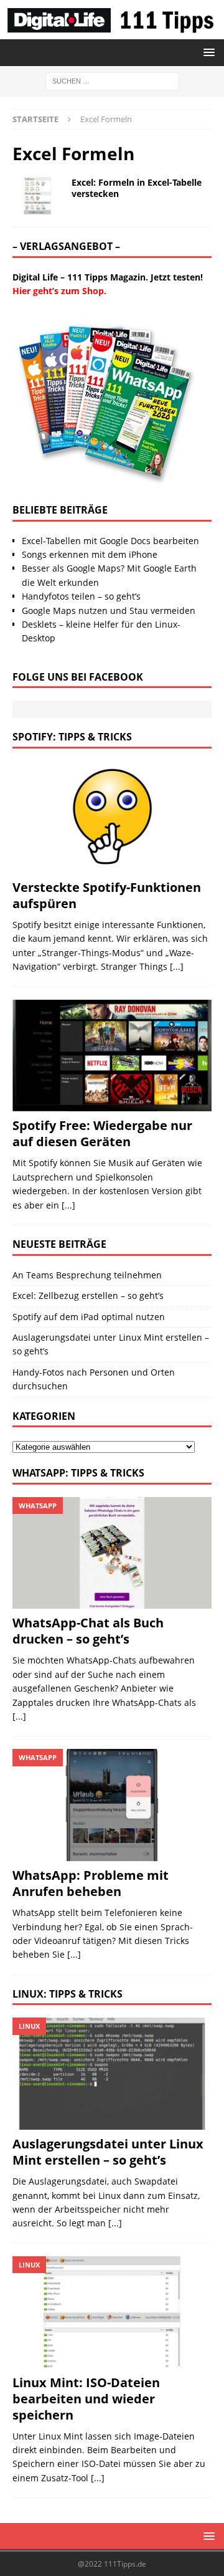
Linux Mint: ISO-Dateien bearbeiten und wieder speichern (86, 2399)
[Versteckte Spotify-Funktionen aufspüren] (112, 817)
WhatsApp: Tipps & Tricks (78, 1473)
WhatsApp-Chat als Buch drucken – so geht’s (88, 1631)
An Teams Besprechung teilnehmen (87, 1275)
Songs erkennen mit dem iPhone (90, 554)
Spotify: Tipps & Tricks (72, 737)
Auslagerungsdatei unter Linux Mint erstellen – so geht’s (108, 2152)
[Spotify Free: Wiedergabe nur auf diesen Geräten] (112, 1056)
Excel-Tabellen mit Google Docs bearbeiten (110, 541)
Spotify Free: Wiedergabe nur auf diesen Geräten (102, 1133)
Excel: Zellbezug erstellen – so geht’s (88, 1295)
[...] (177, 966)
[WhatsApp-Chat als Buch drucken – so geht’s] (112, 1553)
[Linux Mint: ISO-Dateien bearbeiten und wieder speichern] (112, 2312)
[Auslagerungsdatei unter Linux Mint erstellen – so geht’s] (112, 2074)
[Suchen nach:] (112, 80)
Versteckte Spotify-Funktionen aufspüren (107, 895)
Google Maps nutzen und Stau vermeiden (109, 610)
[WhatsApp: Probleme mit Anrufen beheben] (112, 1805)
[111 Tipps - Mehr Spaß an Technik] (112, 32)
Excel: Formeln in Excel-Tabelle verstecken (137, 188)
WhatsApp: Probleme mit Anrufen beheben (91, 1883)
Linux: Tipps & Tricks (68, 1994)
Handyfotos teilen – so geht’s (81, 596)
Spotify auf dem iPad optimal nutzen (89, 1317)
